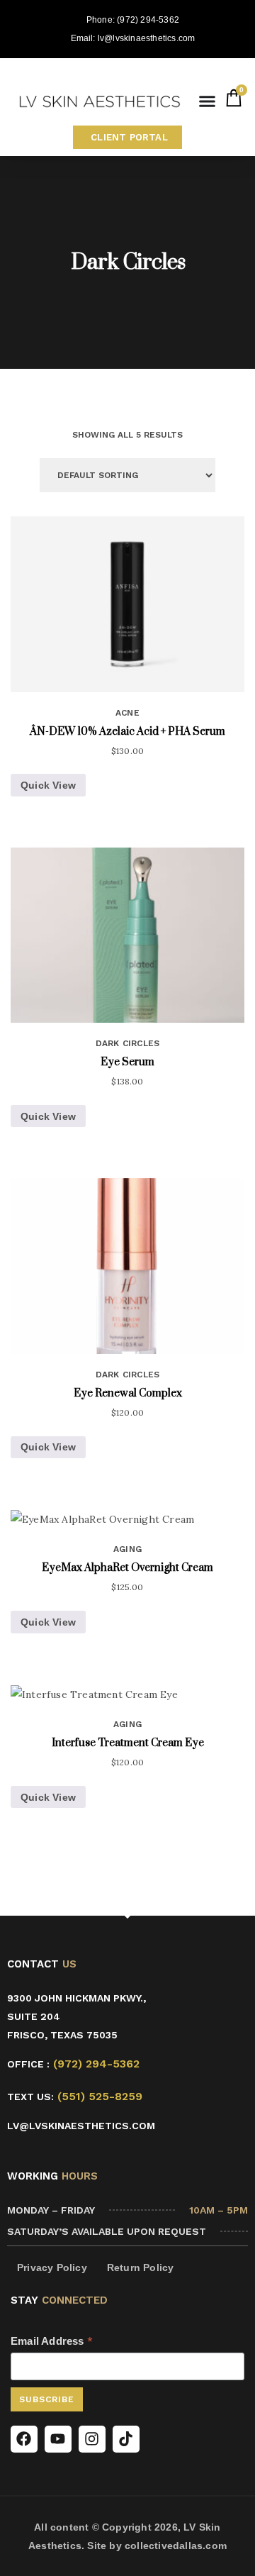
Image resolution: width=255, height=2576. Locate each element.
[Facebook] (24, 2439)
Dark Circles (127, 1043)
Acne (127, 713)
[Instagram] (92, 2439)
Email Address (52, 2341)
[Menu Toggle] (207, 101)
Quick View (48, 785)
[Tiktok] (126, 2439)
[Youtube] (58, 2439)
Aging (127, 1549)
